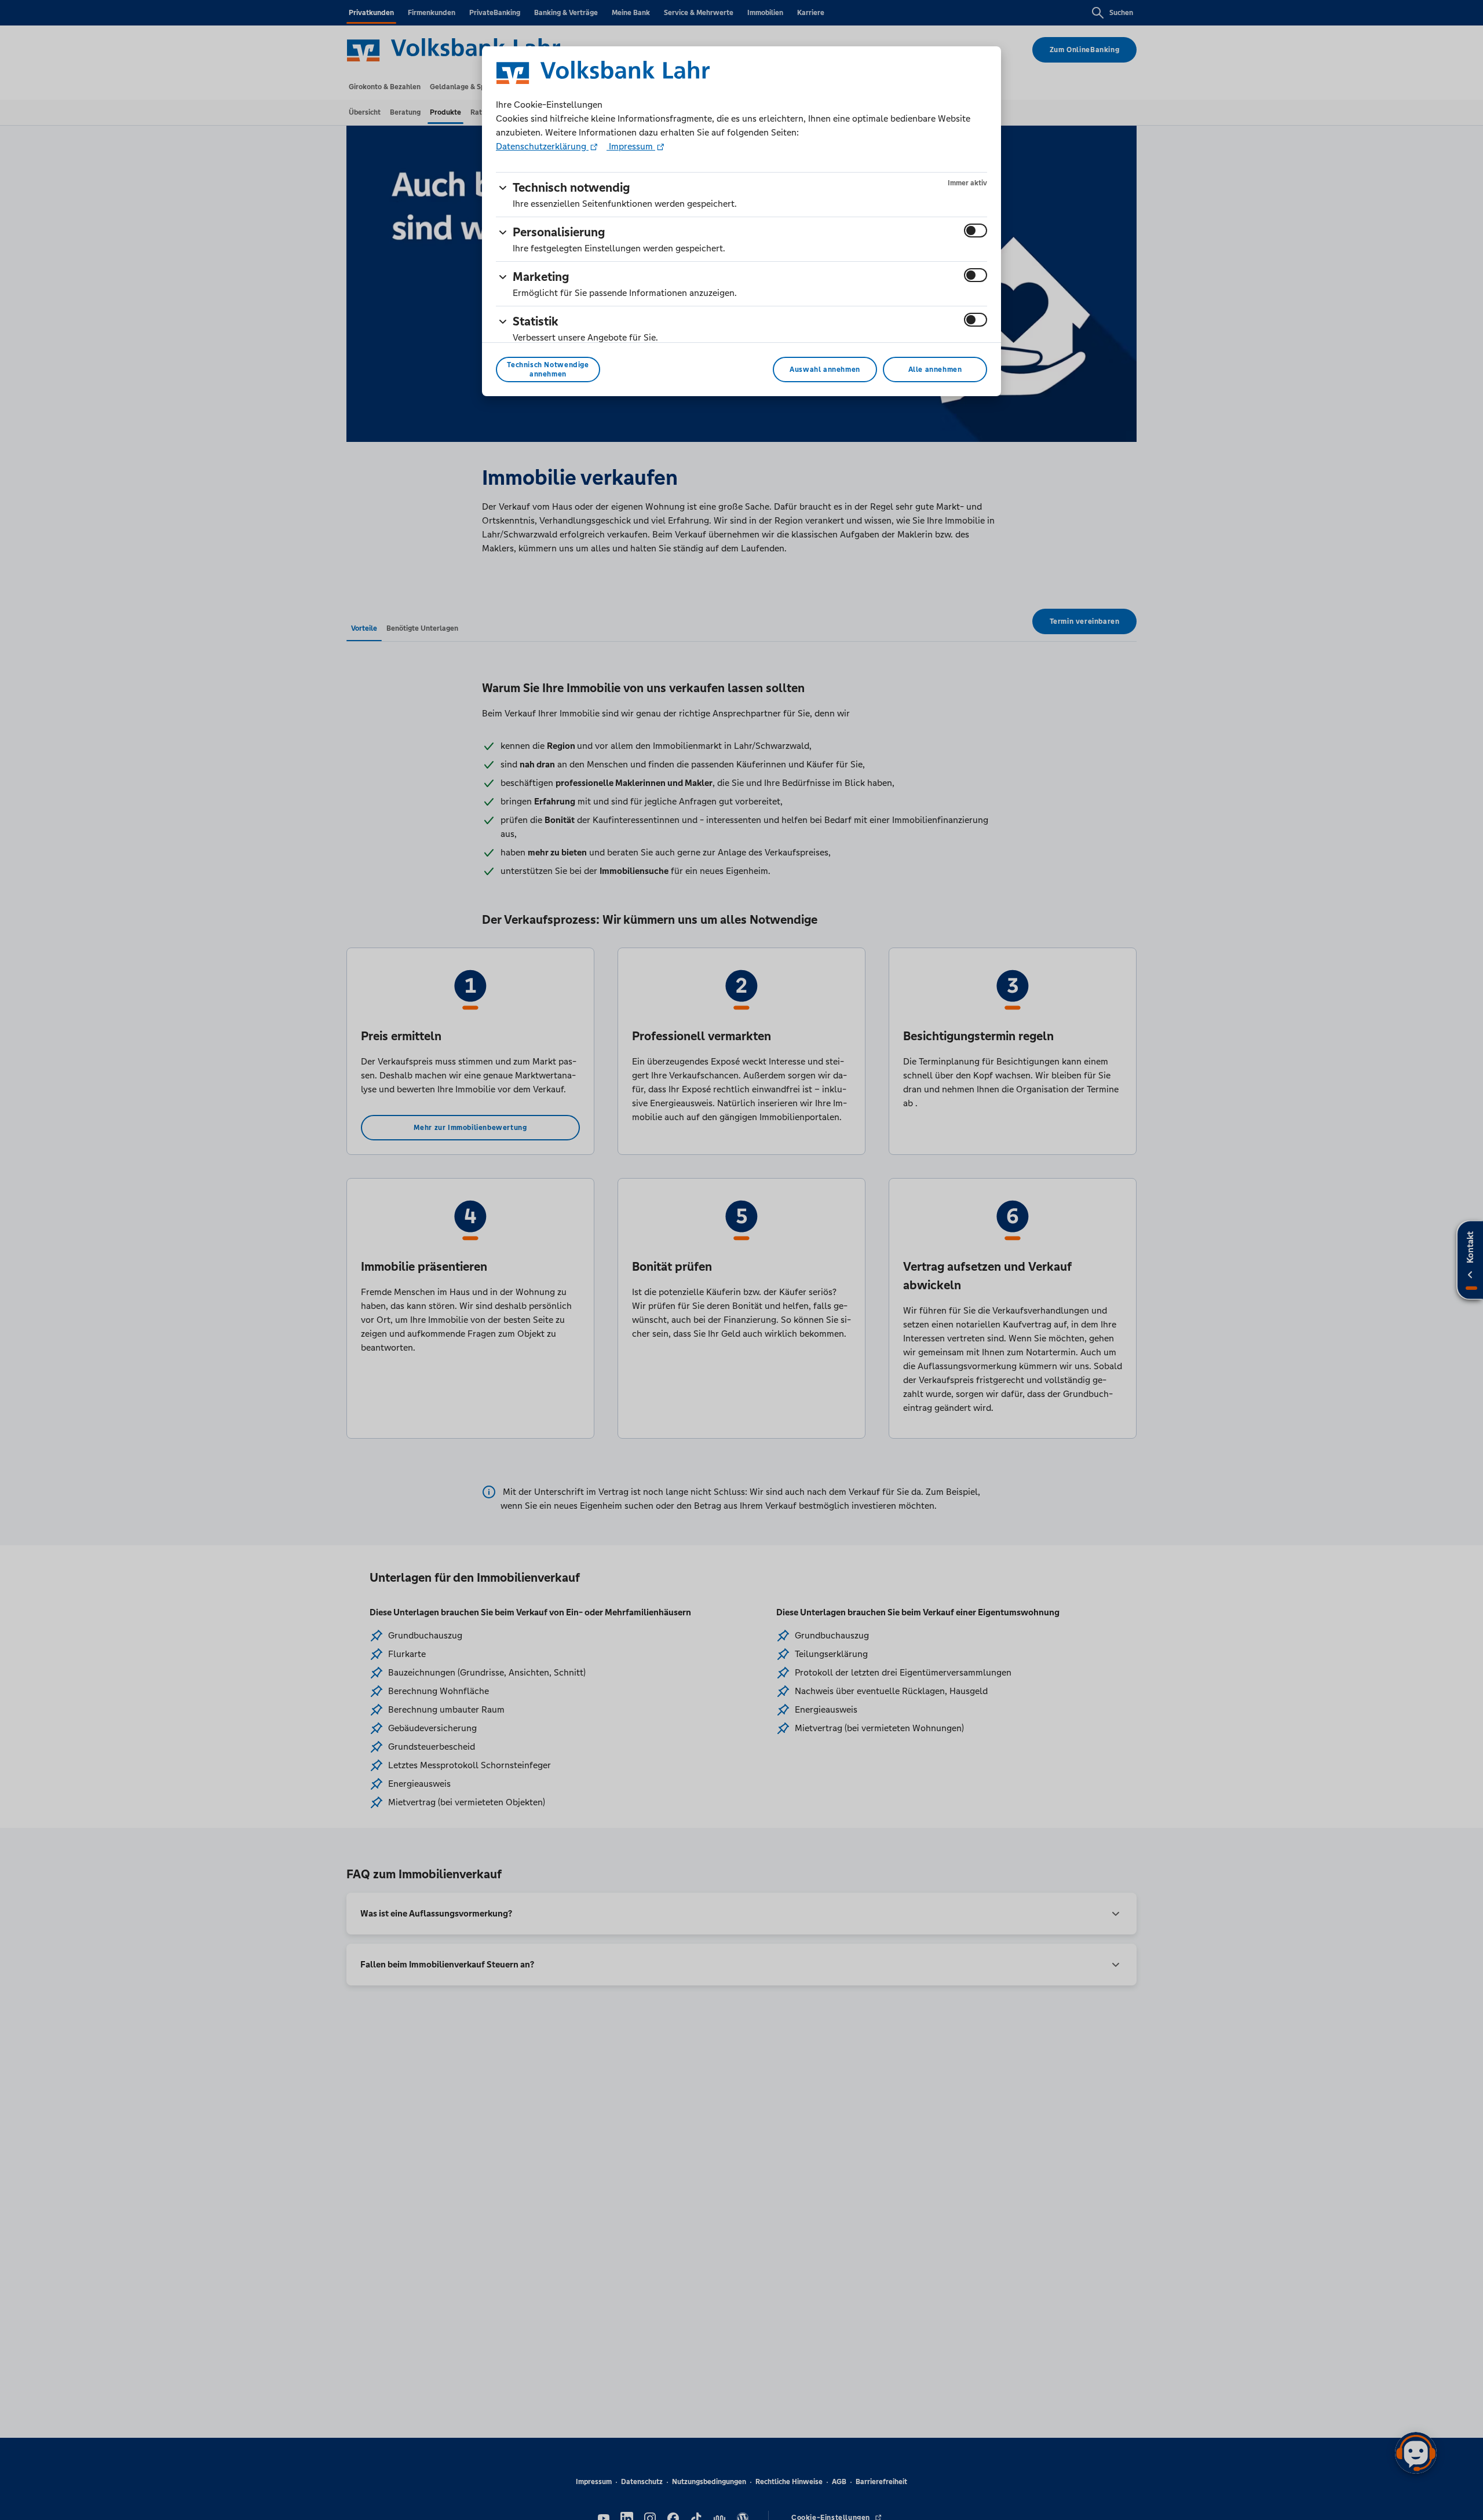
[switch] (976, 231)
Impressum (631, 146)
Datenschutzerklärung (542, 146)
